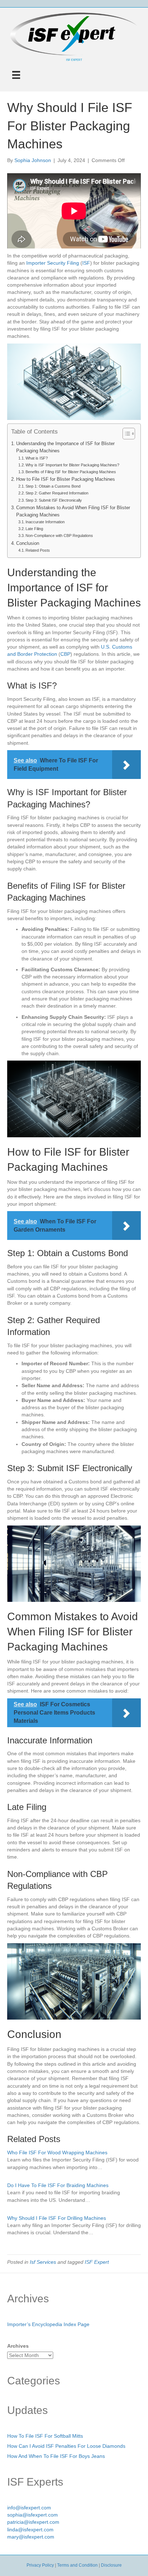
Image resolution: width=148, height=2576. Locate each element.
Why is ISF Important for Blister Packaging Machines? (72, 465)
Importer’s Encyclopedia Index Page (48, 2324)
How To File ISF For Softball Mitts (45, 2436)
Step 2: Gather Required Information (57, 493)
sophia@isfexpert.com (33, 2515)
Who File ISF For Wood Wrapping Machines (57, 2152)
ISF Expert (97, 2262)
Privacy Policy (40, 2565)
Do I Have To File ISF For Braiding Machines (58, 2185)
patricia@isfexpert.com (33, 2522)
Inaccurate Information (45, 522)
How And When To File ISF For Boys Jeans (56, 2456)
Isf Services (43, 2262)
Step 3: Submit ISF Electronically (54, 500)
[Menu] (16, 75)
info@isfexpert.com (29, 2508)
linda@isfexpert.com (30, 2530)
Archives (18, 2346)
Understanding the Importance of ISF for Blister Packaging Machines (65, 447)
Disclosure (111, 2565)
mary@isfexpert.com (31, 2537)
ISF (86, 263)
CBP (65, 654)
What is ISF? (37, 458)
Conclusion (28, 543)
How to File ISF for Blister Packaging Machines (66, 479)
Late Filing (34, 529)
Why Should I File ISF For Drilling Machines (57, 2218)
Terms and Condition (77, 2565)
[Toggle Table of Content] (125, 434)
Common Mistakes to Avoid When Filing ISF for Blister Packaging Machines (73, 511)
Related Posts (38, 550)
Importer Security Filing (53, 263)
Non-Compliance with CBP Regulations (59, 536)
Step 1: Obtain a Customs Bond (53, 486)
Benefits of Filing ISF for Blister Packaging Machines (71, 472)
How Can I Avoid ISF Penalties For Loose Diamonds (66, 2446)
